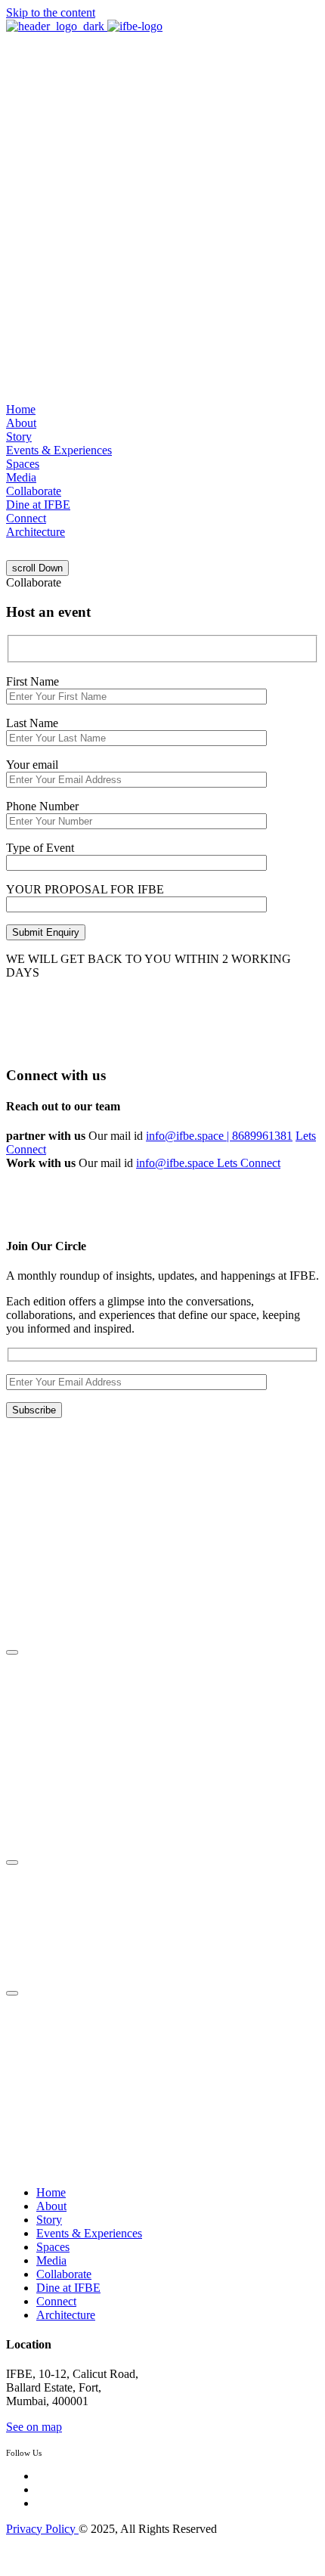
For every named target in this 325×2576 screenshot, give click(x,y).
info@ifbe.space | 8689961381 (219, 1136)
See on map (34, 2427)
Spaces (23, 464)
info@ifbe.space (176, 1163)
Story (19, 437)
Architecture (36, 532)
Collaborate (34, 491)
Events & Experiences (59, 450)
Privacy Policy (42, 2529)
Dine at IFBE (38, 505)
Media (21, 477)
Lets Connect (249, 1163)
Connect (26, 518)
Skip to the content (51, 12)
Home (21, 409)
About (21, 423)
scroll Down (37, 568)
